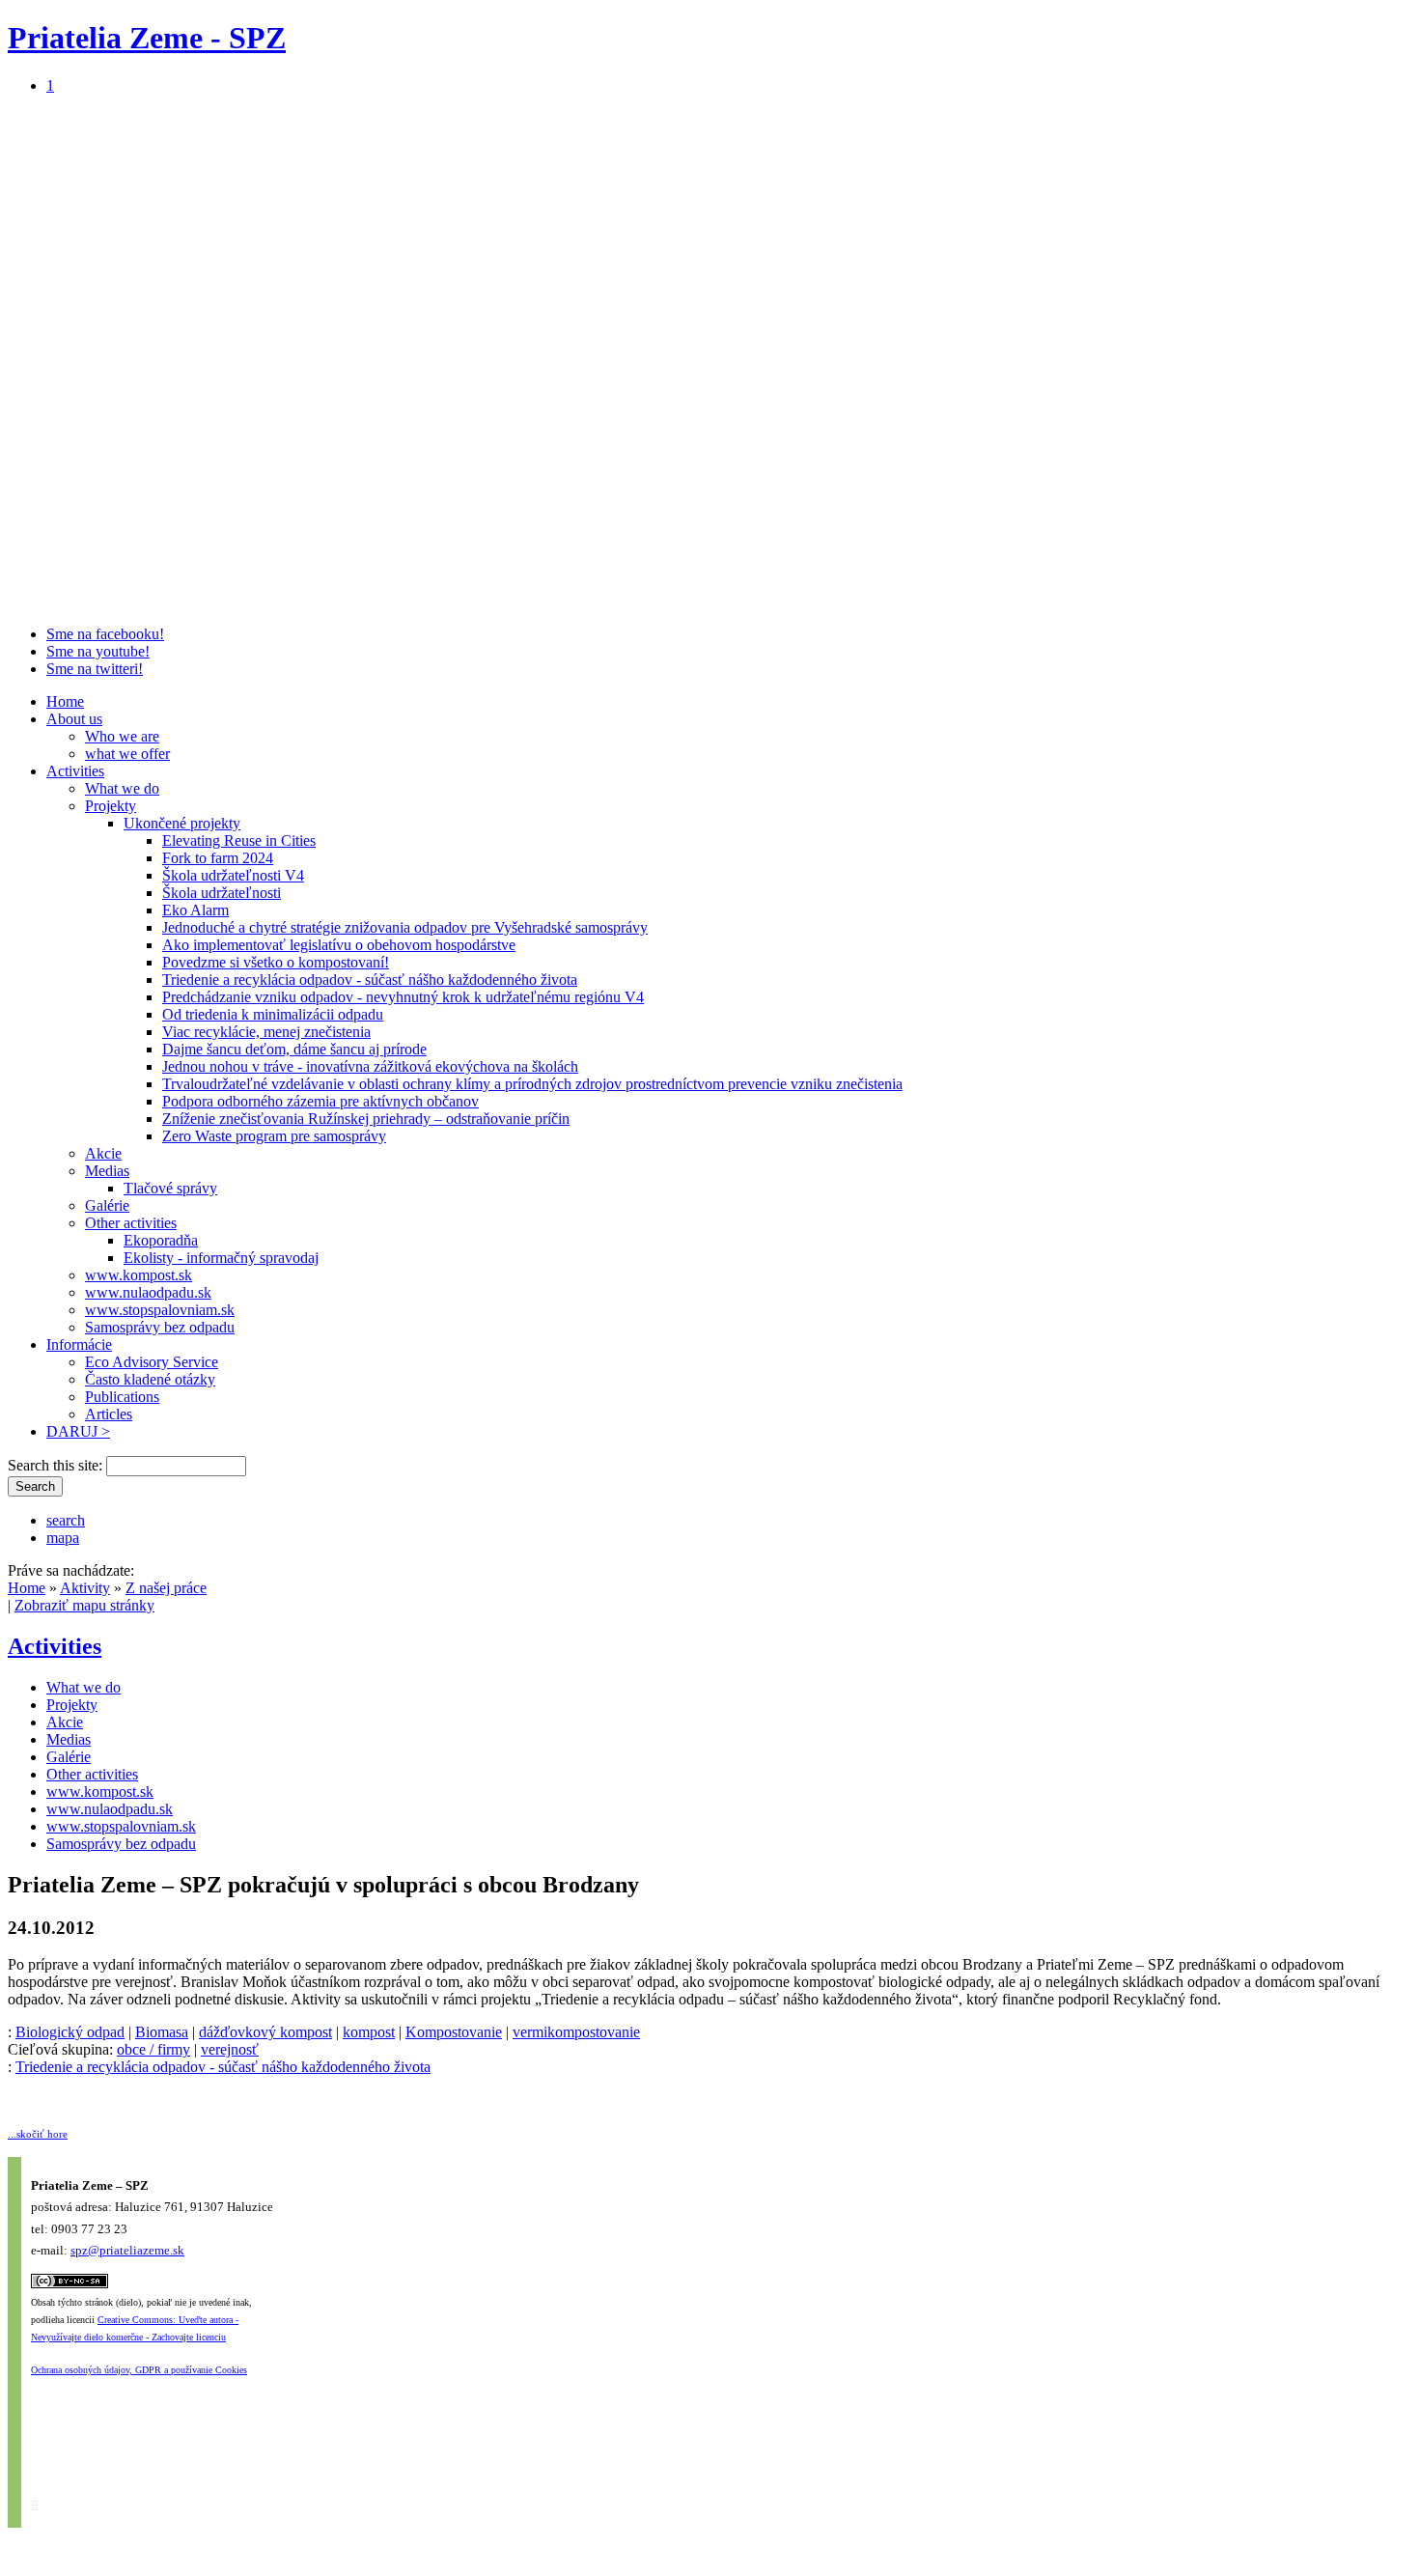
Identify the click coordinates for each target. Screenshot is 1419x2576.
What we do (122, 788)
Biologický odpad (70, 2032)
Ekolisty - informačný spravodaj (221, 1258)
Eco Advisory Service (152, 1362)
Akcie (103, 1153)
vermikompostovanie (576, 2032)
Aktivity (85, 1588)
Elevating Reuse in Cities (239, 840)
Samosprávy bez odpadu (160, 1327)
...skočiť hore (38, 2134)
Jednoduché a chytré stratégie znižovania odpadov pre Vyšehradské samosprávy (405, 927)
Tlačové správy (170, 1188)
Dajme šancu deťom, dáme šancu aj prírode (294, 1049)
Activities (75, 771)
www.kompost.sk (139, 1275)
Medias (107, 1171)
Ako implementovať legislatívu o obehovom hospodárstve (339, 945)
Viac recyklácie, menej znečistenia (266, 1032)
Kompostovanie (454, 2032)
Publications (122, 1397)
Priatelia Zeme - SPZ (147, 38)
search (66, 1520)
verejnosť (230, 2049)
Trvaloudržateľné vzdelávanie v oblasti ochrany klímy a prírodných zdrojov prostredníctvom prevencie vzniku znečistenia (532, 1084)
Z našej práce (166, 1588)
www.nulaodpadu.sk (148, 1292)
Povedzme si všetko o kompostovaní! (276, 962)
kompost (369, 2032)
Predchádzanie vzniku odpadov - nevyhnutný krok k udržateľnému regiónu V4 (403, 997)
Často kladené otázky (150, 1379)
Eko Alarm (195, 910)
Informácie (79, 1344)
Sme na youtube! (98, 651)
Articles (109, 1414)
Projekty (111, 806)
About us (74, 719)
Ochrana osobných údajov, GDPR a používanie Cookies (139, 2370)
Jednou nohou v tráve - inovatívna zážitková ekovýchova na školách (370, 1066)
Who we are (122, 736)
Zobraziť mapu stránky (84, 1605)
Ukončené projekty (182, 823)
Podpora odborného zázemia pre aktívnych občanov (320, 1101)
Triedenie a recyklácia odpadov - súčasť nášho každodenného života (370, 980)
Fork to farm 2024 (218, 858)
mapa (63, 1538)
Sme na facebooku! (105, 634)
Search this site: (57, 1465)
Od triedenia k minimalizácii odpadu (273, 1014)
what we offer (127, 754)
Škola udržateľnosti (222, 893)
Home (65, 701)
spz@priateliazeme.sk (127, 2250)
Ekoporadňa (161, 1240)
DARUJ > (78, 1431)
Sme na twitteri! (95, 669)
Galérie (107, 1205)
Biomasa (162, 2032)
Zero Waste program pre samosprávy (274, 1136)
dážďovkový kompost (265, 2032)
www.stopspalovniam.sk (160, 1310)
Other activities (131, 1223)
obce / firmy (153, 2049)
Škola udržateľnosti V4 (233, 875)
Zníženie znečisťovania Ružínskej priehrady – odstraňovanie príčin (366, 1119)
